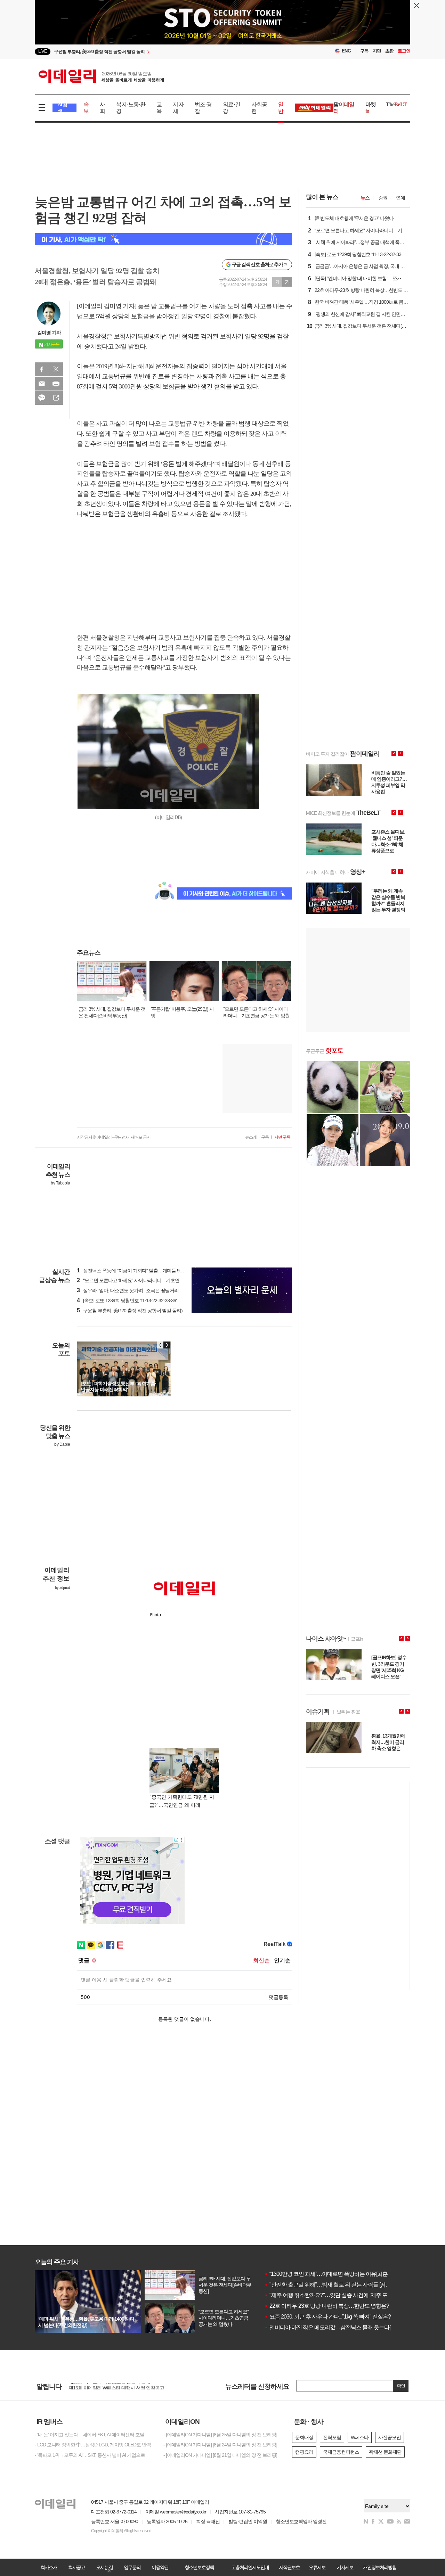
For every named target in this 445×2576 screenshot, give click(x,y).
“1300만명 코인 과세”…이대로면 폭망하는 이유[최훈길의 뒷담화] (340, 2274)
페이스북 (42, 369)
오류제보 (317, 2567)
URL (56, 398)
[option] (166, 52)
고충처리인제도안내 (250, 2567)
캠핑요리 (304, 2452)
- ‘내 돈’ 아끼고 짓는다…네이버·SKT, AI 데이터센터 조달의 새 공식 (94, 2435)
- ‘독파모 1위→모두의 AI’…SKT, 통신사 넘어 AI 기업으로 (90, 2455)
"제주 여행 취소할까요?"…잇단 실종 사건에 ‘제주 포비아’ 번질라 (340, 2295)
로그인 (404, 51)
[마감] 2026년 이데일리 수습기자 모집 (106, 2386)
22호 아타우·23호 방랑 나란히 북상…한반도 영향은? (327, 2306)
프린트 (56, 384)
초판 (389, 51)
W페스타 (360, 2437)
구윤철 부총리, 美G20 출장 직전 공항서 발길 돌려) (130, 1311)
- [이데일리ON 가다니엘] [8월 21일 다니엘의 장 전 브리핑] (220, 2455)
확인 (401, 2386)
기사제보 (345, 2567)
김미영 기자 (49, 333)
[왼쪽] (160, 1345)
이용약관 (160, 2567)
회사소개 (49, 2567)
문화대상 (304, 2437)
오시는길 (104, 2567)
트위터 (56, 369)
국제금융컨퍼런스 (341, 2452)
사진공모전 (390, 2437)
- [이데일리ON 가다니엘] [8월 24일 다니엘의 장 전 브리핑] (220, 2445)
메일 (42, 384)
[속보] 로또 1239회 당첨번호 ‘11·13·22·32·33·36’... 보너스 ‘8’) (139, 1301)
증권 (383, 198)
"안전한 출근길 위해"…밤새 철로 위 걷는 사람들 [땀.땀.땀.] (332, 2285)
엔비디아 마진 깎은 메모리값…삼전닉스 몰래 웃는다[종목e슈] (337, 2327)
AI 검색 (62, 108)
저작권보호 (289, 2567)
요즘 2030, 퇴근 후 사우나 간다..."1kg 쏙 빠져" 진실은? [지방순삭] (339, 2317)
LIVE (43, 51)
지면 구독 (282, 1137)
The (396, 104)
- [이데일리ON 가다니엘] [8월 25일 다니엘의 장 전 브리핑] (220, 2435)
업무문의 (132, 2567)
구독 (364, 51)
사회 (102, 108)
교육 (159, 108)
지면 (377, 51)
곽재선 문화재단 (385, 2452)
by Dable (62, 1444)
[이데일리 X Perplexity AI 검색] (163, 239)
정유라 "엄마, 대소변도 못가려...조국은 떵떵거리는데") (134, 1290)
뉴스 (365, 198)
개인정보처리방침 (380, 2567)
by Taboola (60, 1183)
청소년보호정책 (199, 2567)
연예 (400, 198)
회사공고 (76, 2567)
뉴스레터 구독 (257, 1137)
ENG (346, 51)
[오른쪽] (167, 1345)
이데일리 (101, 76)
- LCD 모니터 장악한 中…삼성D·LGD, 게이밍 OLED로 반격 (93, 2445)
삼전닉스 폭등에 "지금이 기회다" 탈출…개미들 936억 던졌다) (141, 1271)
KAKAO (42, 398)
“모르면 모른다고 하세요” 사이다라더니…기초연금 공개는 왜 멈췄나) (148, 1280)
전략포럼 (332, 2437)
